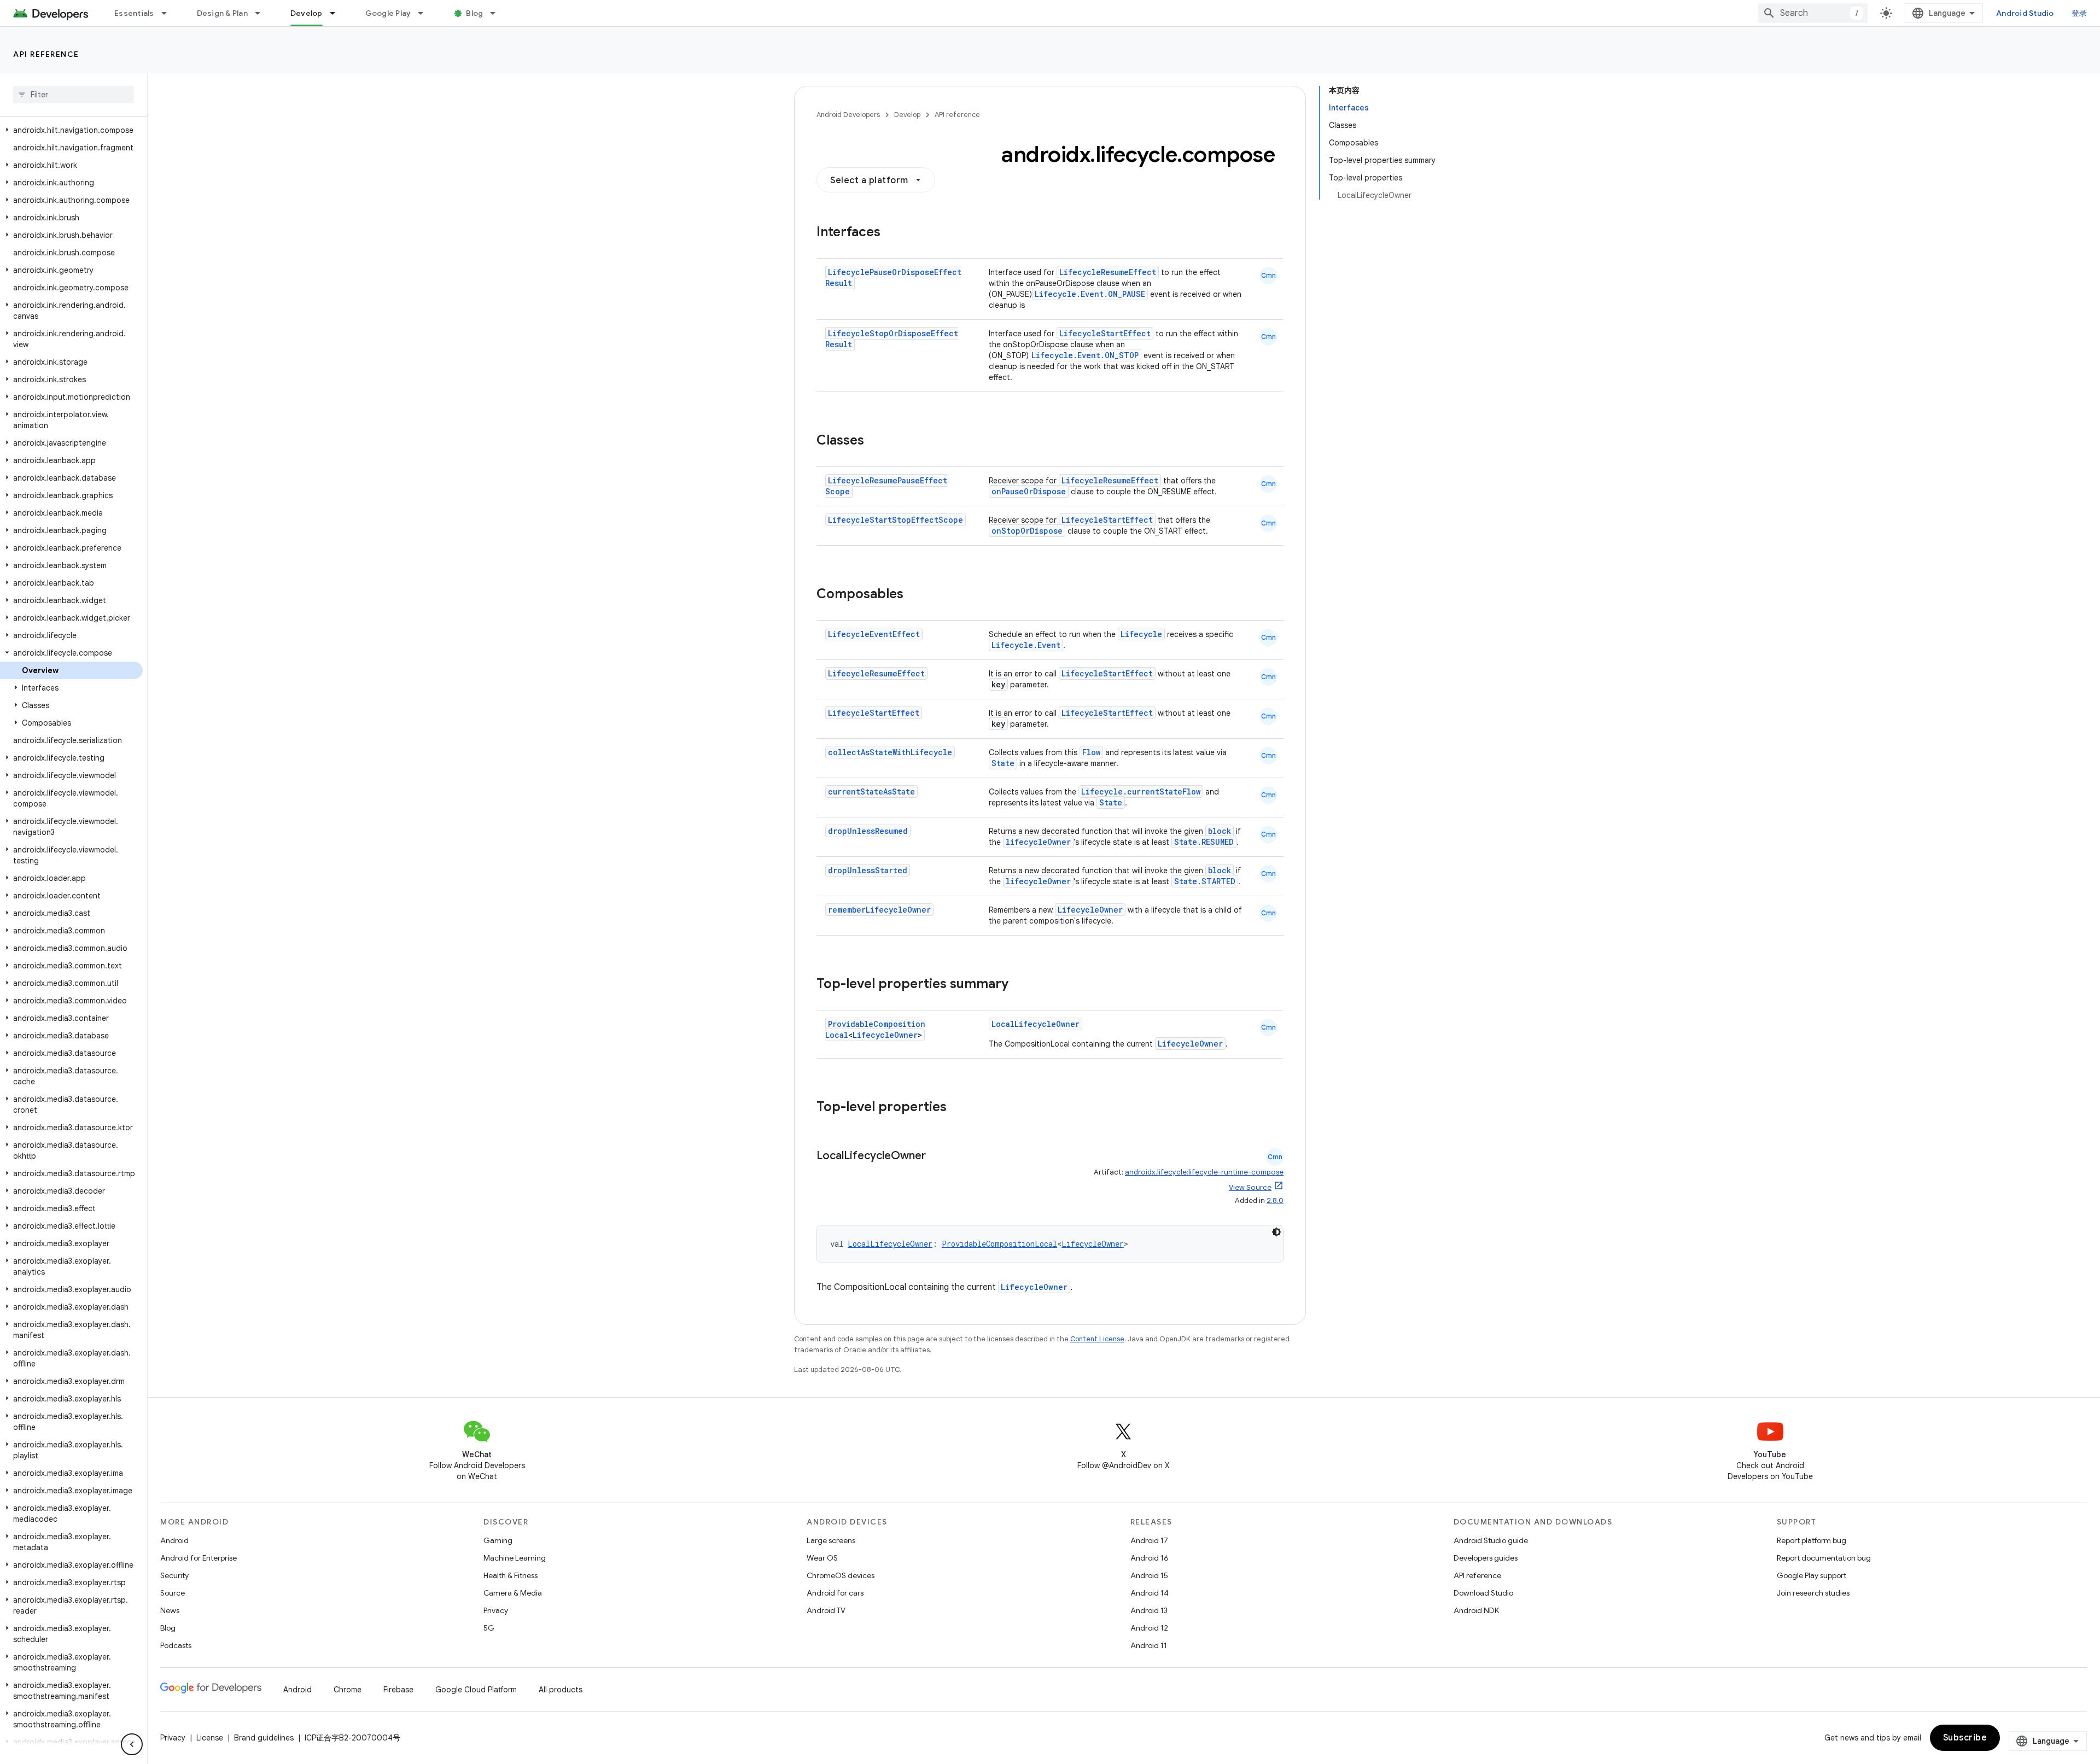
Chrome (348, 1690)
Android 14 (1150, 1593)
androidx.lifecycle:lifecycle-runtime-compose (1204, 1172)
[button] (71, 130)
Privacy (496, 1610)
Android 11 (1149, 1645)
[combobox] (1813, 13)
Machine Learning (515, 1558)
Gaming (498, 1540)
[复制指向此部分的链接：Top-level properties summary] (1019, 985)
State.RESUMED (1204, 842)
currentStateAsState (871, 792)
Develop (307, 13)
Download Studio (1483, 1593)
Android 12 (1149, 1628)
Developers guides (1486, 1558)
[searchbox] (74, 95)
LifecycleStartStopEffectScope (896, 520)
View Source (1250, 1187)
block (1220, 831)
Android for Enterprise (199, 1558)
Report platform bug (1812, 1540)
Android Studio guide (1491, 1540)
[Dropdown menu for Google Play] (425, 13)
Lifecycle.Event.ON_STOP (1085, 355)
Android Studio (2025, 13)
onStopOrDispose (1027, 531)
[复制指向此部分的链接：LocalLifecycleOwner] (937, 1156)
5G (489, 1628)
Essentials (134, 13)
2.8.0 (1275, 1201)
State (1003, 763)
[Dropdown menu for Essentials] (169, 13)
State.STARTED (1205, 881)
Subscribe (1965, 1738)
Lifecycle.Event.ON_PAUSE (1090, 294)
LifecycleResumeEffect (1108, 272)
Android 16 (1150, 1558)
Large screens (831, 1540)
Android (174, 1540)
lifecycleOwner (1038, 842)
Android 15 (1149, 1575)
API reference (46, 54)
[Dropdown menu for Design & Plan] (262, 13)
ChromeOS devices (841, 1575)
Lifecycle (1141, 634)
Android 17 (1149, 1540)
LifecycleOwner (1090, 910)
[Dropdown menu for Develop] (337, 13)
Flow (1091, 752)
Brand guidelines (264, 1738)
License (210, 1738)
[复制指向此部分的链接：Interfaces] (891, 233)
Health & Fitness (511, 1575)
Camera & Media (513, 1593)
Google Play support (1812, 1575)
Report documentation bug (1824, 1558)
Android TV (826, 1610)
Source (173, 1593)
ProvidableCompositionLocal (999, 1244)
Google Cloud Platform (476, 1690)
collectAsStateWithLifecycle (890, 752)
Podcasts (176, 1645)
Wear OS (822, 1558)
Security (174, 1575)
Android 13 (1149, 1610)
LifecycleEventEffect (874, 634)
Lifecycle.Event (1026, 645)
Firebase (398, 1690)
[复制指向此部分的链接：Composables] (914, 595)
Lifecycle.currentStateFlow (1141, 792)
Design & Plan (222, 13)
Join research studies (1813, 1593)
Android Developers (848, 115)
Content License (1097, 1339)
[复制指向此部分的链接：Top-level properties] (958, 1108)
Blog (474, 13)
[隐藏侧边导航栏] (132, 1744)
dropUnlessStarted (868, 870)
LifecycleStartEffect (1105, 333)
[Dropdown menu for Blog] (498, 13)
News (170, 1610)
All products (561, 1690)
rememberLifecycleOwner (879, 910)
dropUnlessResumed (868, 831)
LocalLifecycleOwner (1036, 1024)
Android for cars (835, 1593)
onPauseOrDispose (1029, 491)
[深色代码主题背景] (1276, 1232)
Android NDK (1476, 1610)
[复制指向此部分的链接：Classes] (875, 441)
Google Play (388, 13)
